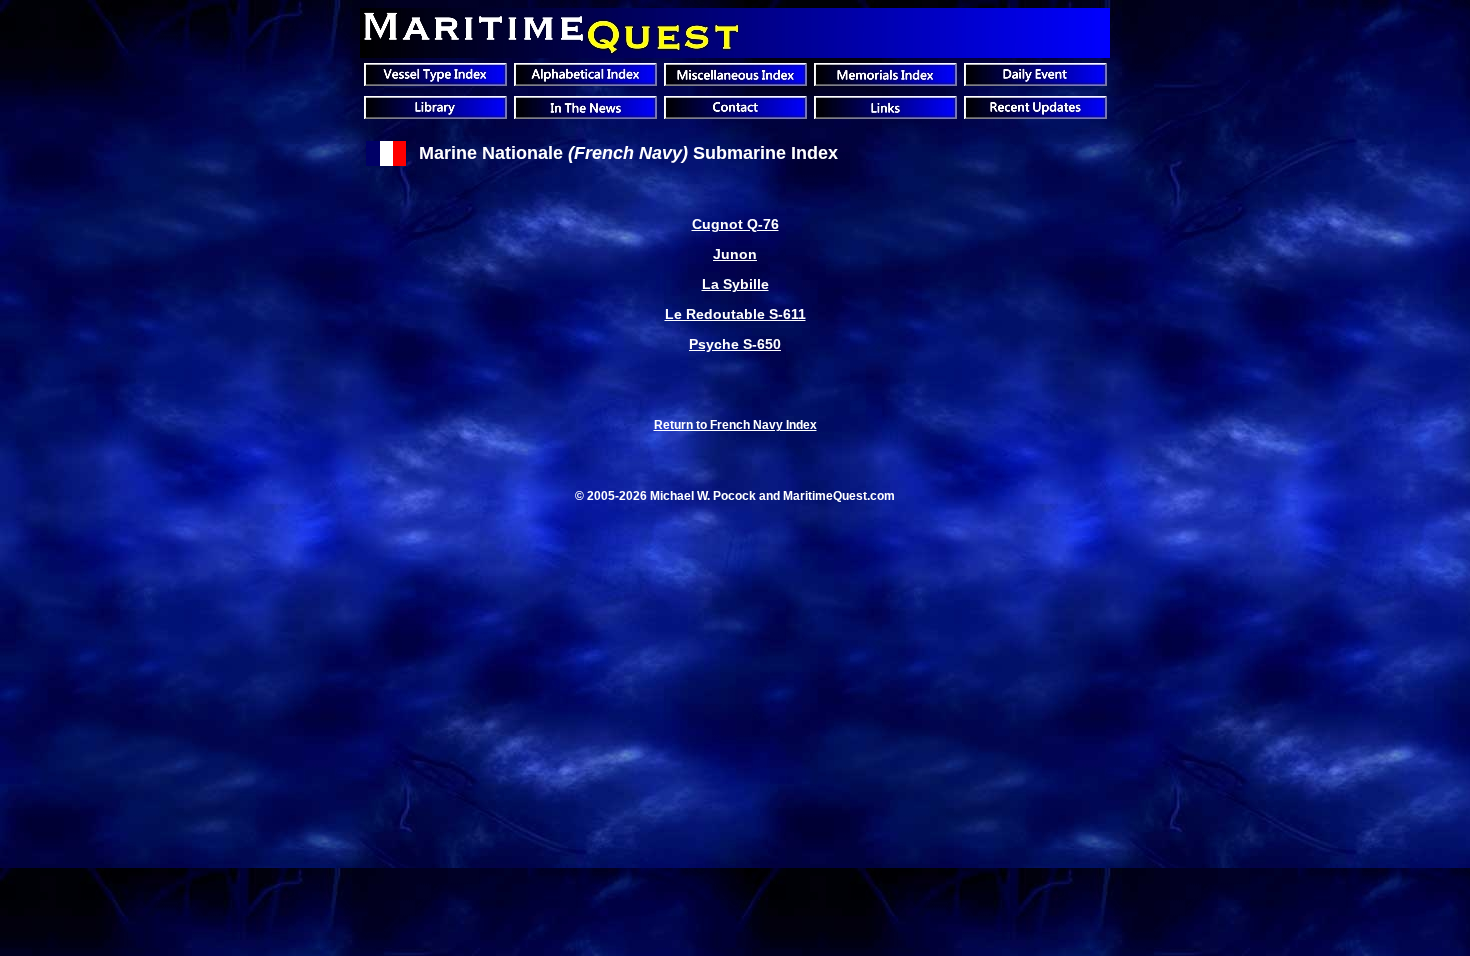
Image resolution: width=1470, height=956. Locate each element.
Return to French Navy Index (735, 425)
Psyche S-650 (735, 344)
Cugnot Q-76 (735, 224)
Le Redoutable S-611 (735, 314)
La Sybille (735, 284)
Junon (735, 254)
